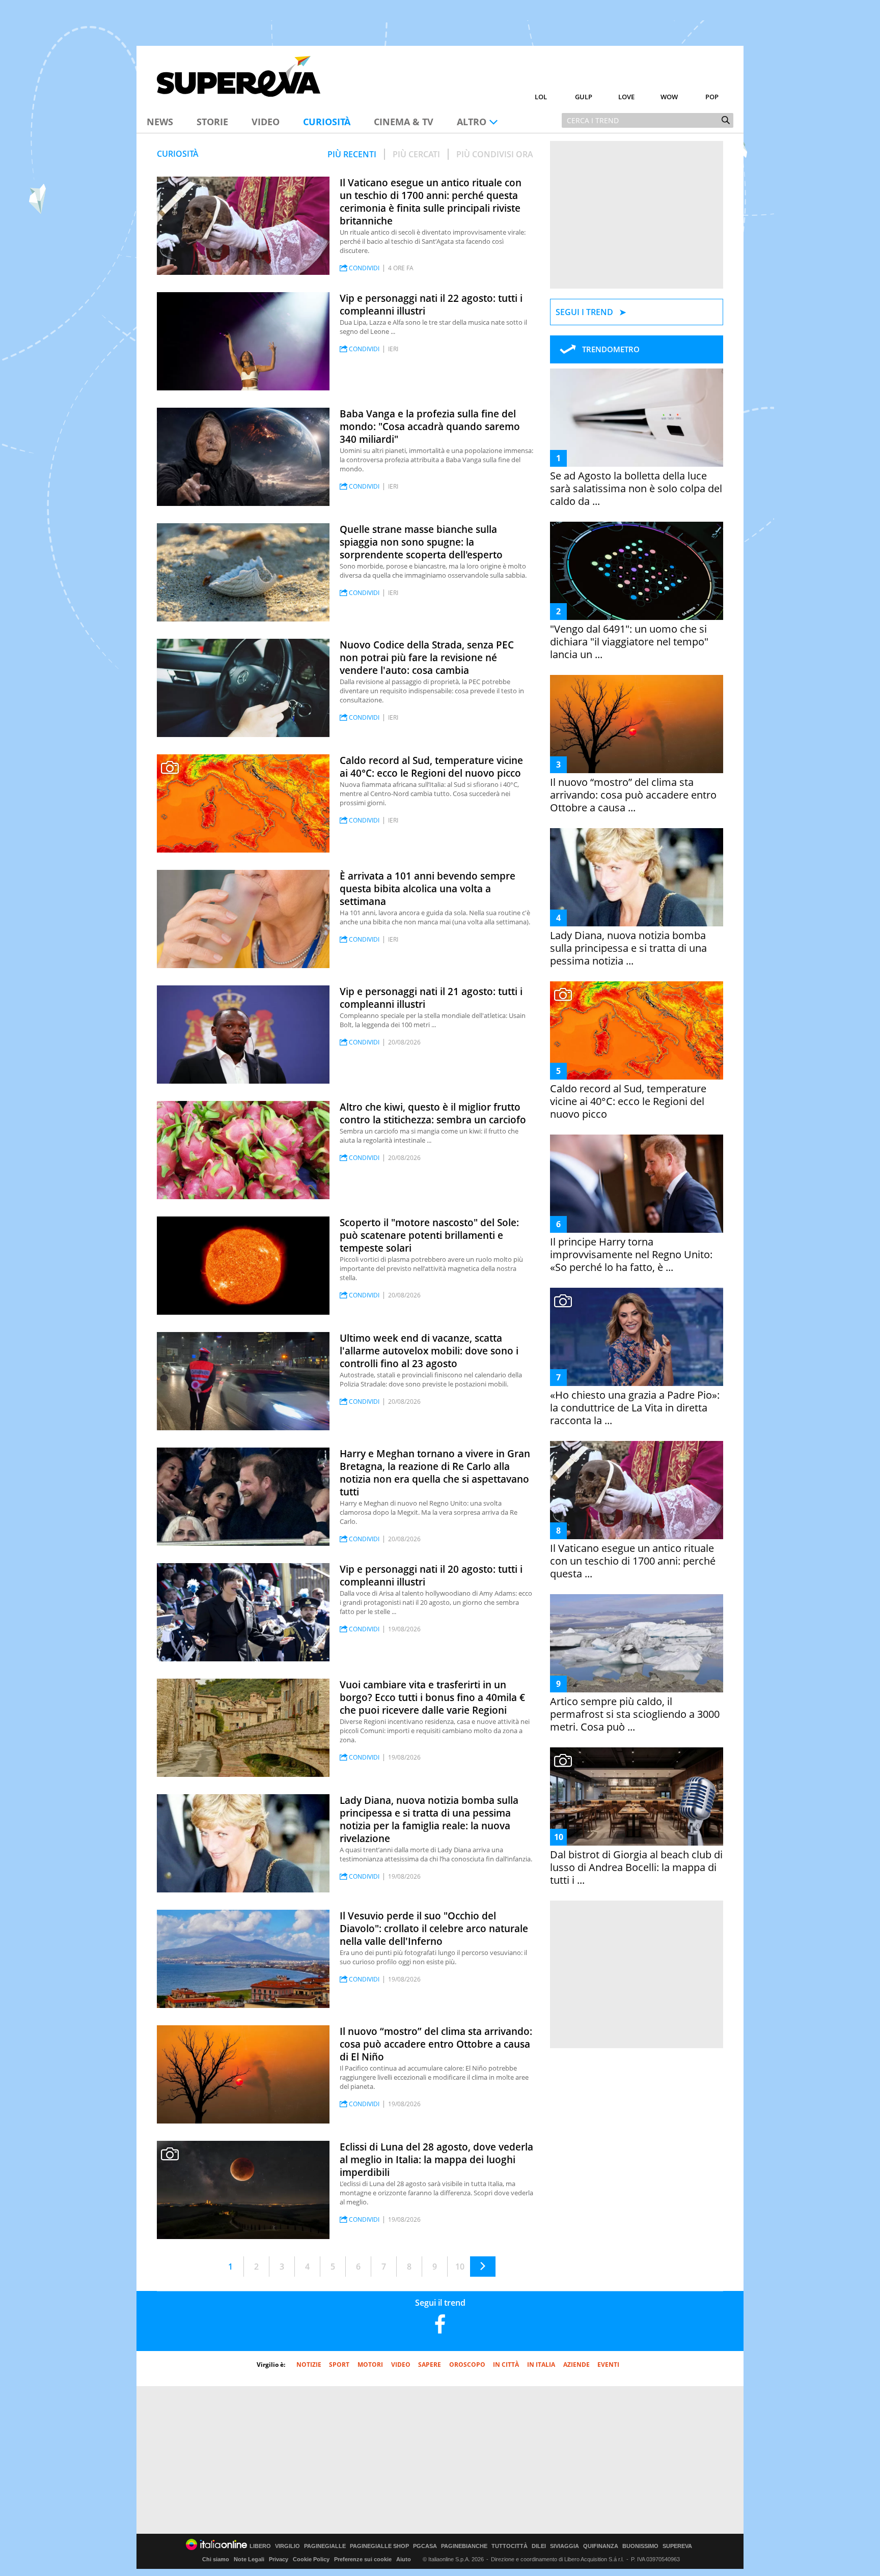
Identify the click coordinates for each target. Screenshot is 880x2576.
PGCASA (425, 2546)
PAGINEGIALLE (325, 2546)
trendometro (611, 349)
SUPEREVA (677, 2546)
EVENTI (608, 2365)
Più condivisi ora (495, 154)
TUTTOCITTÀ (510, 2546)
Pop (712, 97)
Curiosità (327, 122)
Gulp (584, 97)
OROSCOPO (467, 2365)
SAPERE (430, 2365)
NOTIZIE (309, 2365)
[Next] (483, 2267)
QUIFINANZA (601, 2546)
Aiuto (404, 2559)
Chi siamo (216, 2559)
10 (460, 2267)
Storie (212, 122)
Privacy (279, 2559)
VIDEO (401, 2365)
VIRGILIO (287, 2546)
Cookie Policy (311, 2559)
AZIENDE (576, 2365)
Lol (541, 97)
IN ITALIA (541, 2365)
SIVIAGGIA (565, 2546)
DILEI (539, 2546)
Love (626, 97)
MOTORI (370, 2365)
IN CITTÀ (506, 2365)
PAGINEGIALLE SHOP (379, 2546)
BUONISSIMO (640, 2546)
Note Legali (249, 2559)
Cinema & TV (404, 122)
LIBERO (260, 2546)
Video (266, 122)
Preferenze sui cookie (363, 2559)
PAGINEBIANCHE (464, 2546)
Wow (669, 97)
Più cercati (416, 154)
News (160, 122)
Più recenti (352, 154)
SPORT (339, 2365)
